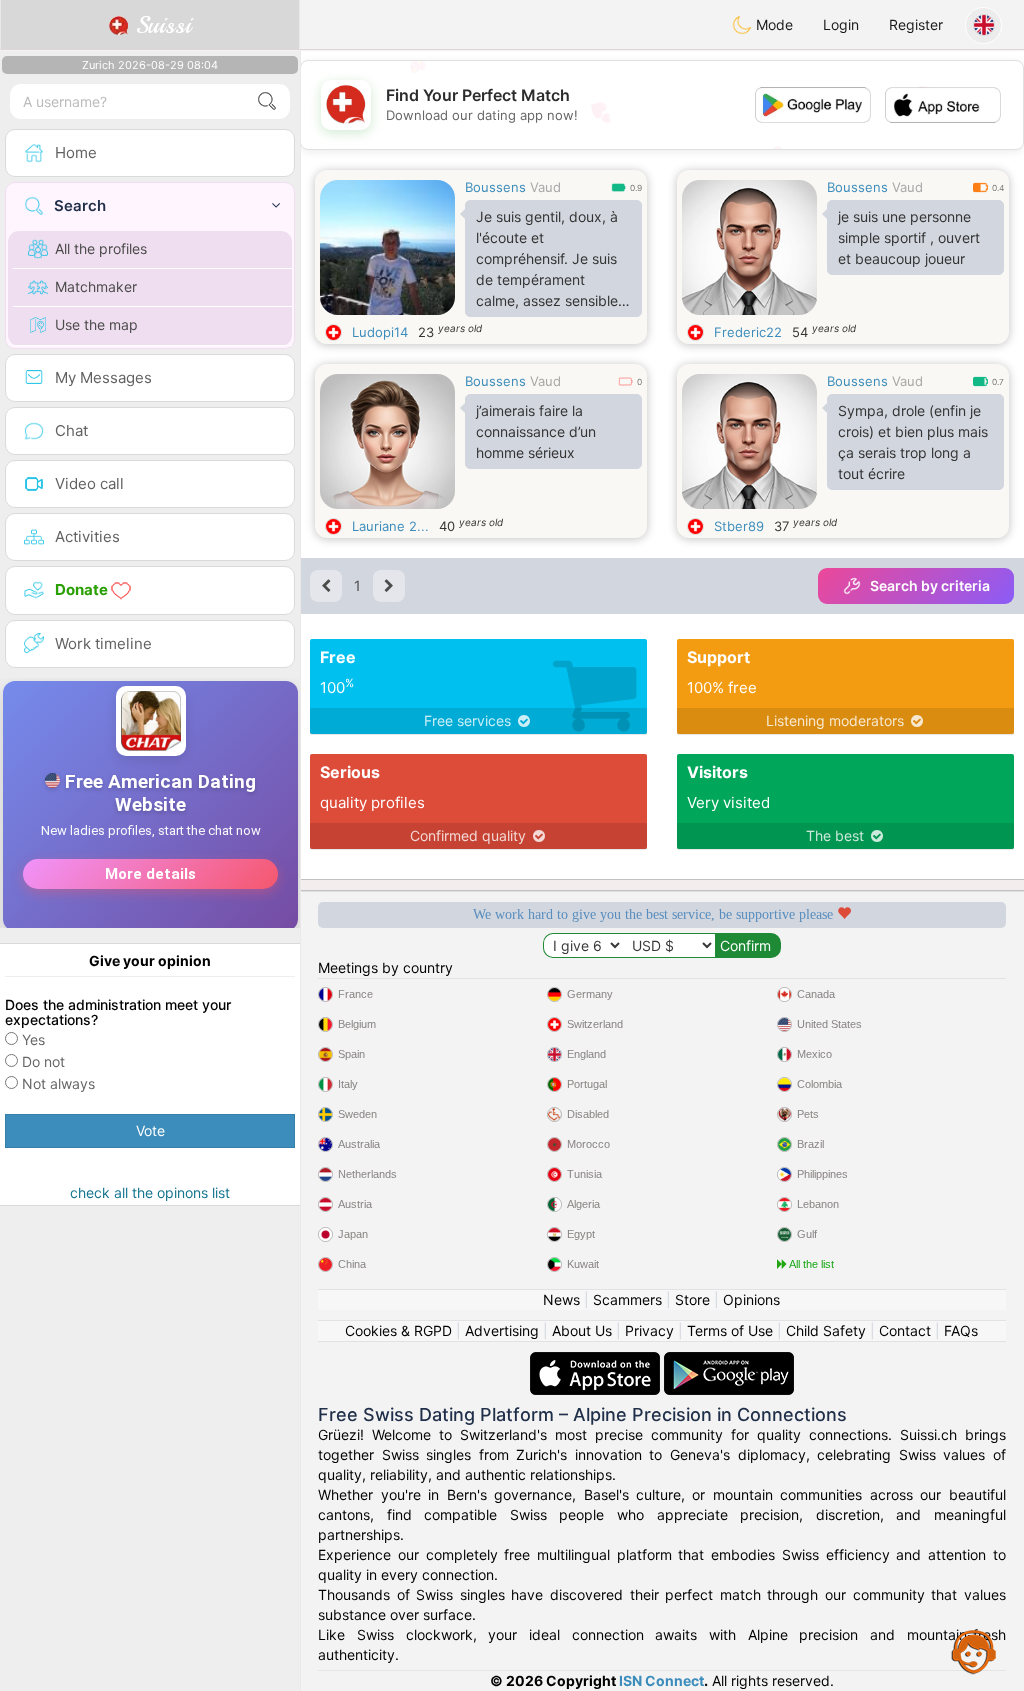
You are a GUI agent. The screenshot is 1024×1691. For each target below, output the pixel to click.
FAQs (961, 1330)
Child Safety (826, 1330)
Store (692, 1299)
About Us (582, 1330)
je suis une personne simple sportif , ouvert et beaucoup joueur (909, 237)
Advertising (502, 1330)
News (561, 1299)
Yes (33, 1039)
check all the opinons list (150, 1192)
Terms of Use (730, 1330)
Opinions (751, 1299)
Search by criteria (930, 585)
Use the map (96, 324)
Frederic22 (748, 332)
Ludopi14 (380, 332)
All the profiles (101, 248)
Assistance (974, 1651)
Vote (150, 1130)
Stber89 (739, 526)
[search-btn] (267, 101)
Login (841, 24)
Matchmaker (96, 286)
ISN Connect (661, 1680)
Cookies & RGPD (398, 1330)
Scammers (627, 1299)
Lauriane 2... (390, 526)
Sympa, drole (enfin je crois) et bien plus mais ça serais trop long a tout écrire (913, 442)
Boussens (495, 187)
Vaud (545, 187)
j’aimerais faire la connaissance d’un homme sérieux (536, 431)
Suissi (160, 25)
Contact (905, 1330)
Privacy (649, 1330)
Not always (58, 1083)
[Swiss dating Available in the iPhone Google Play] (729, 1361)
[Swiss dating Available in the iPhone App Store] (597, 1361)
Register (916, 24)
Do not (43, 1061)
